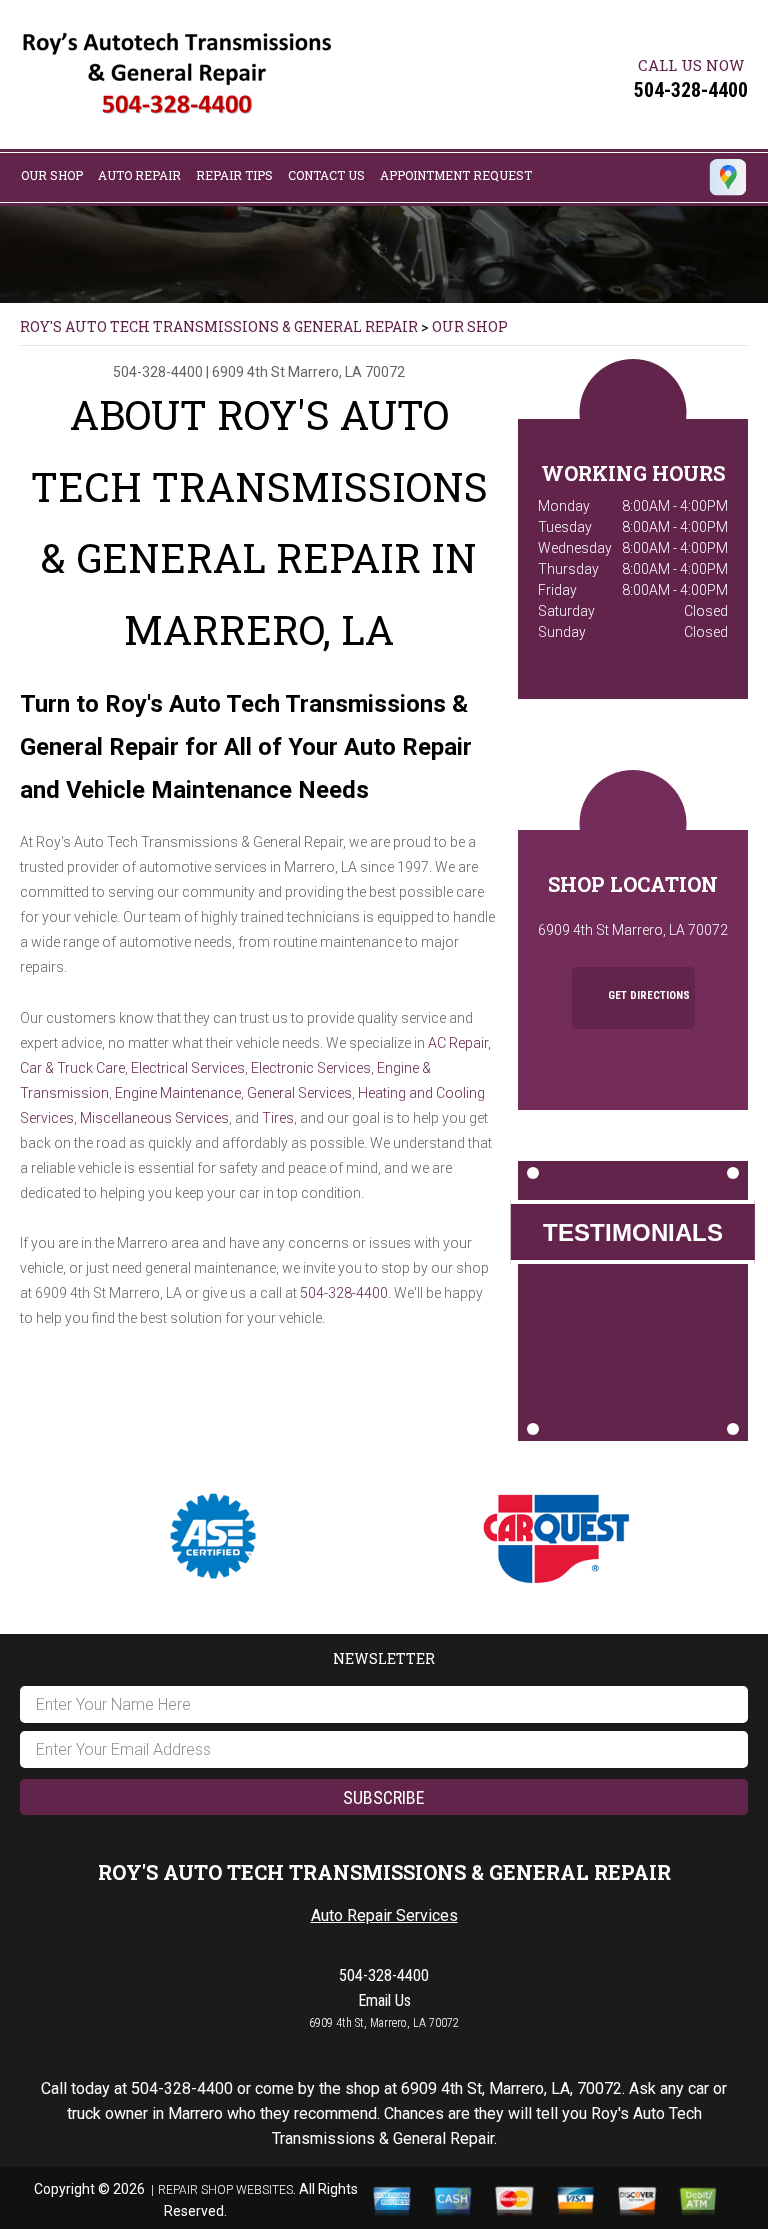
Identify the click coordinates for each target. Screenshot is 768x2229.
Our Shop (52, 175)
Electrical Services (188, 1068)
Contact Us (326, 175)
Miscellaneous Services (154, 1118)
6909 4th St (248, 372)
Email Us (384, 2000)
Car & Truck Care (72, 1068)
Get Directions (647, 995)
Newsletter (384, 1658)
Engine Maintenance (178, 1093)
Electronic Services (311, 1068)
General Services (299, 1093)
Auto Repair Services (384, 1915)
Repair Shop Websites (225, 2190)
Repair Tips (234, 175)
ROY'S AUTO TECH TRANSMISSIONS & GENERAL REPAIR (219, 326)
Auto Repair (139, 175)
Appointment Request (456, 175)
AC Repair (458, 1043)
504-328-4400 (691, 90)
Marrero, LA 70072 (346, 372)
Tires (278, 1118)
